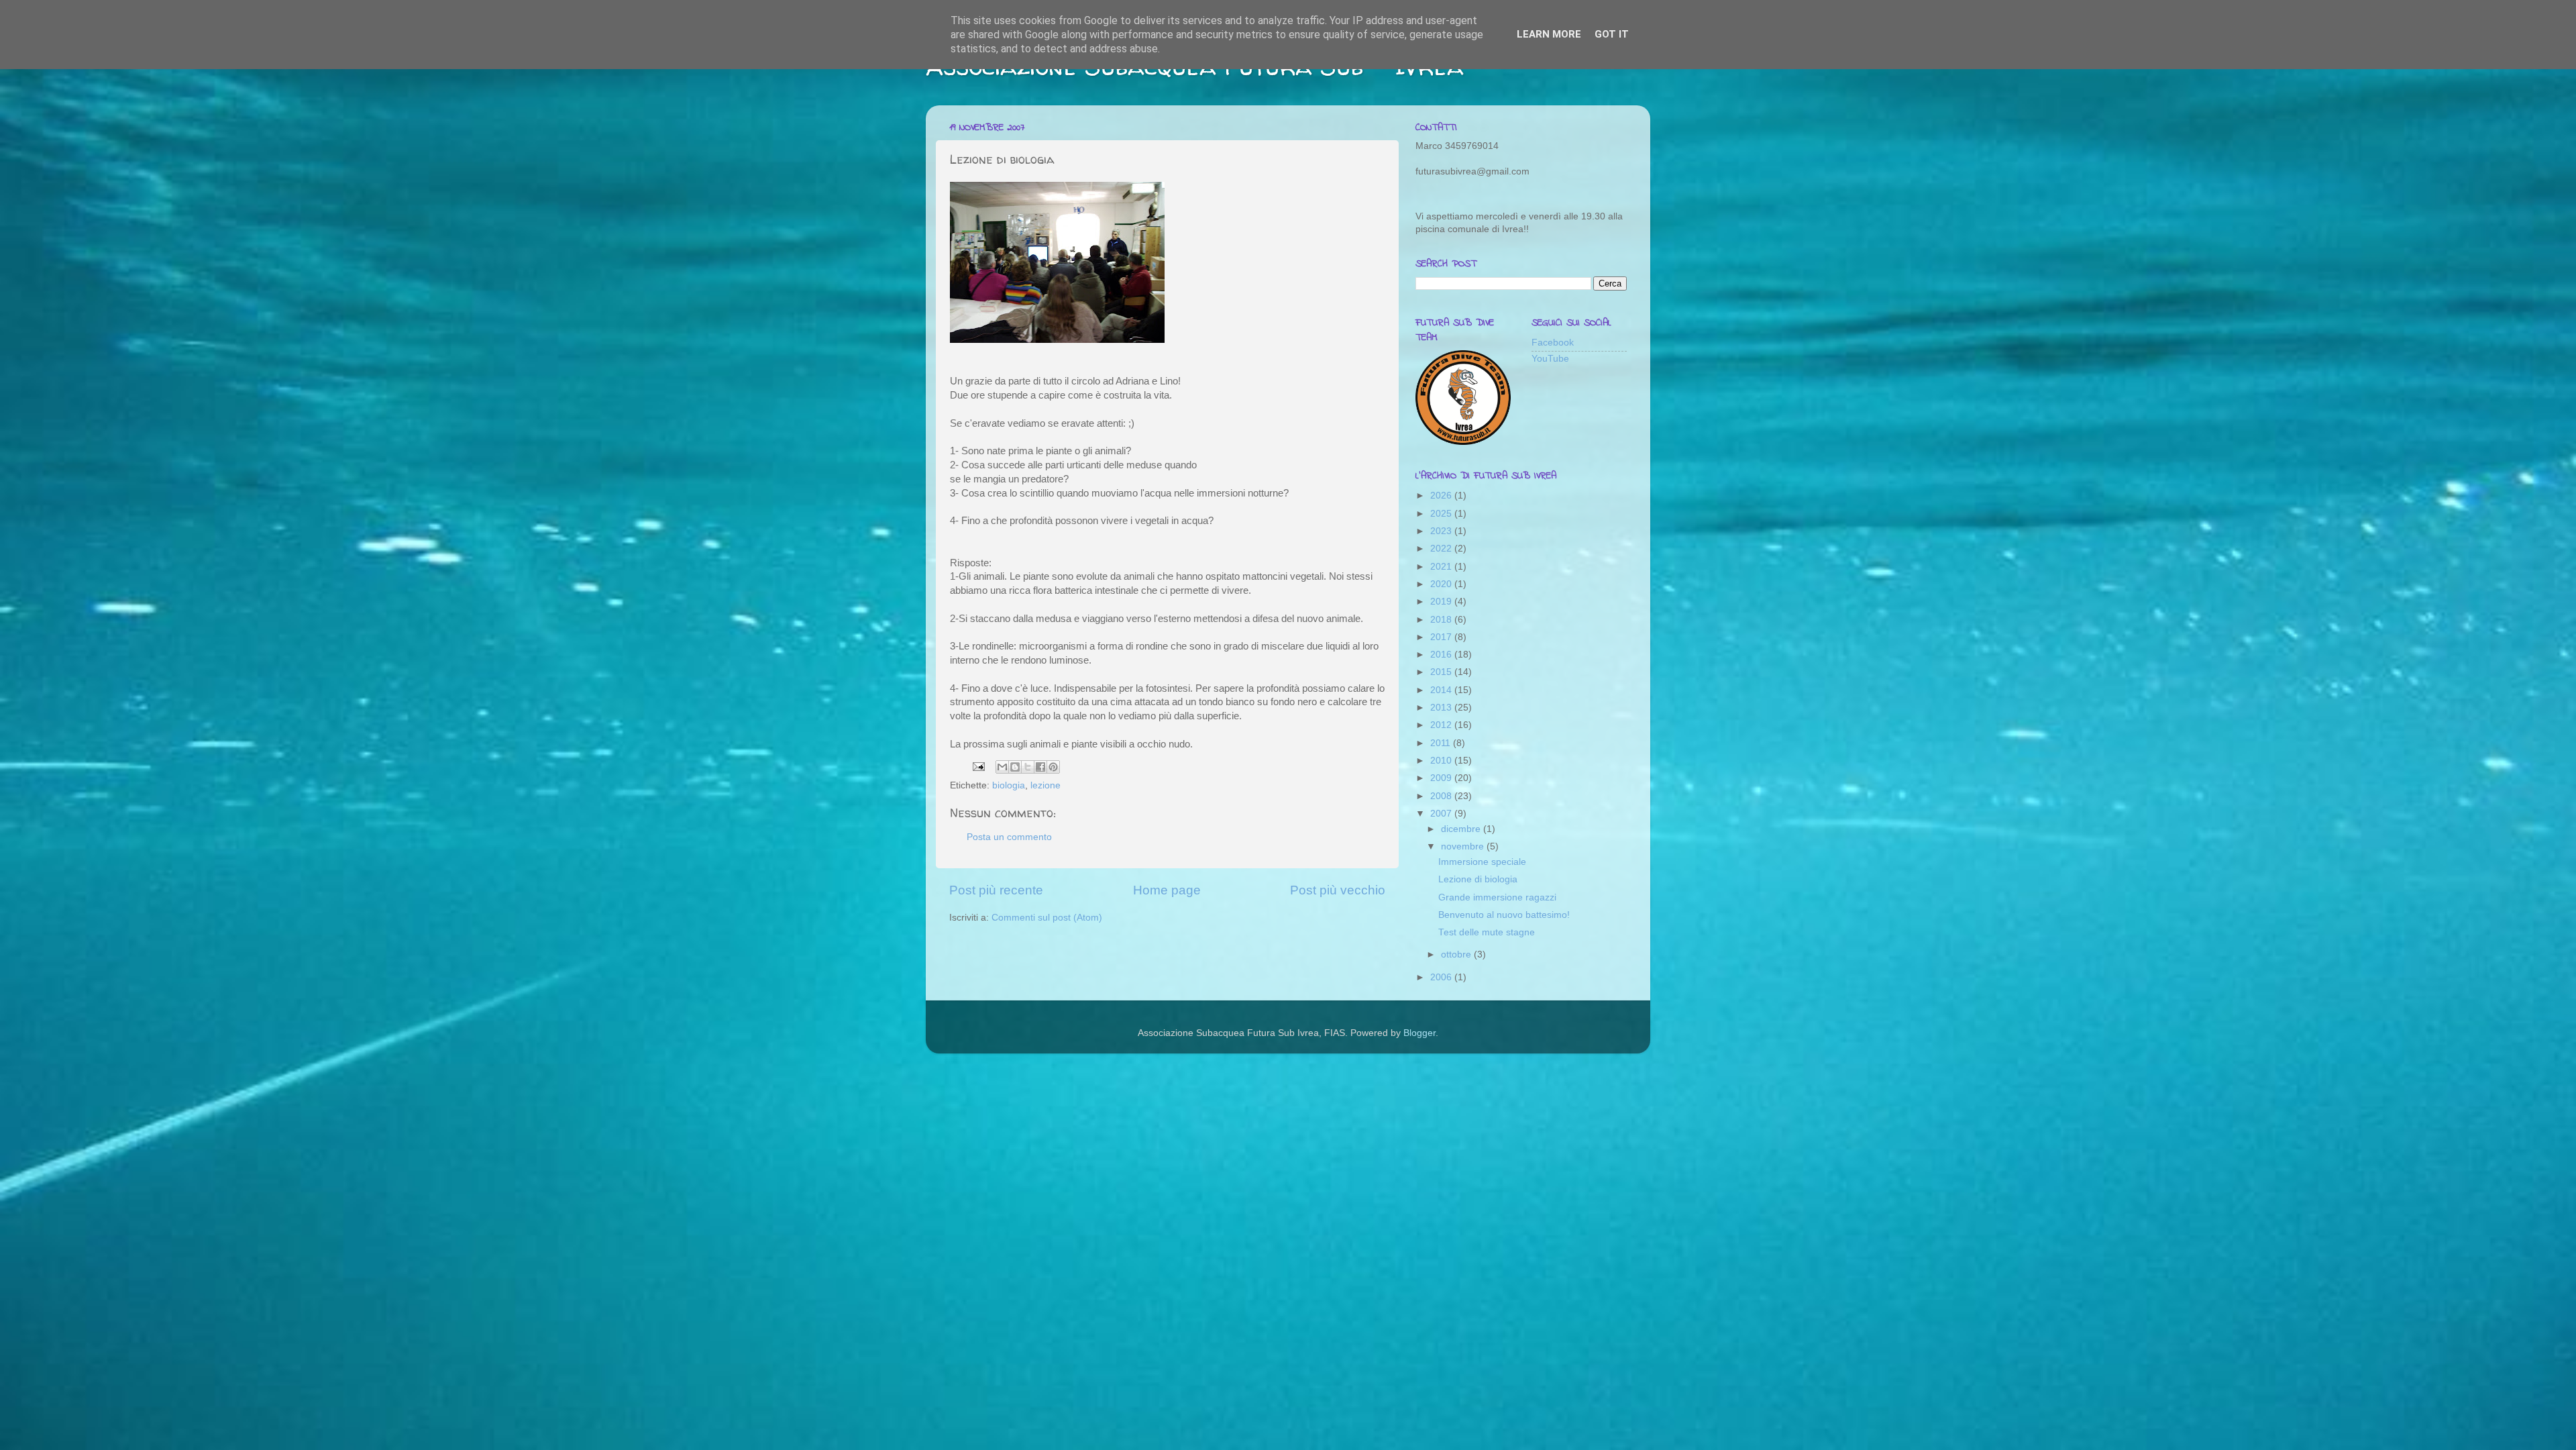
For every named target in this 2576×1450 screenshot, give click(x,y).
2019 (1442, 602)
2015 (1442, 672)
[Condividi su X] (1028, 767)
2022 (1442, 549)
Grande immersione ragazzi (1497, 897)
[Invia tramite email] (1002, 767)
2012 (1442, 725)
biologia (1009, 785)
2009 (1442, 778)
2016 (1442, 655)
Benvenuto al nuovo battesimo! (1504, 915)
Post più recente (996, 890)
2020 (1442, 584)
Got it (1612, 34)
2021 (1442, 567)
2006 (1442, 977)
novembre (1464, 846)
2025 (1442, 514)
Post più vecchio (1338, 890)
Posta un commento (1009, 837)
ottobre (1457, 954)
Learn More (1549, 34)
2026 (1442, 496)
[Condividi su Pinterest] (1053, 767)
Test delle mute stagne (1487, 932)
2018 (1442, 620)
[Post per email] (978, 766)
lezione (1045, 785)
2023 (1442, 531)
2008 (1442, 796)
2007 (1442, 814)
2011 (1442, 743)
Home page (1167, 890)
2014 (1442, 690)
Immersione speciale (1482, 862)
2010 (1442, 761)
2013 (1442, 708)
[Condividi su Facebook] (1040, 767)
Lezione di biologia (1478, 879)
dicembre (1462, 829)
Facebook (1553, 343)
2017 (1442, 637)
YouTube (1550, 359)
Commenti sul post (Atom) (1047, 918)
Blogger (1419, 1033)
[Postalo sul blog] (1015, 767)
